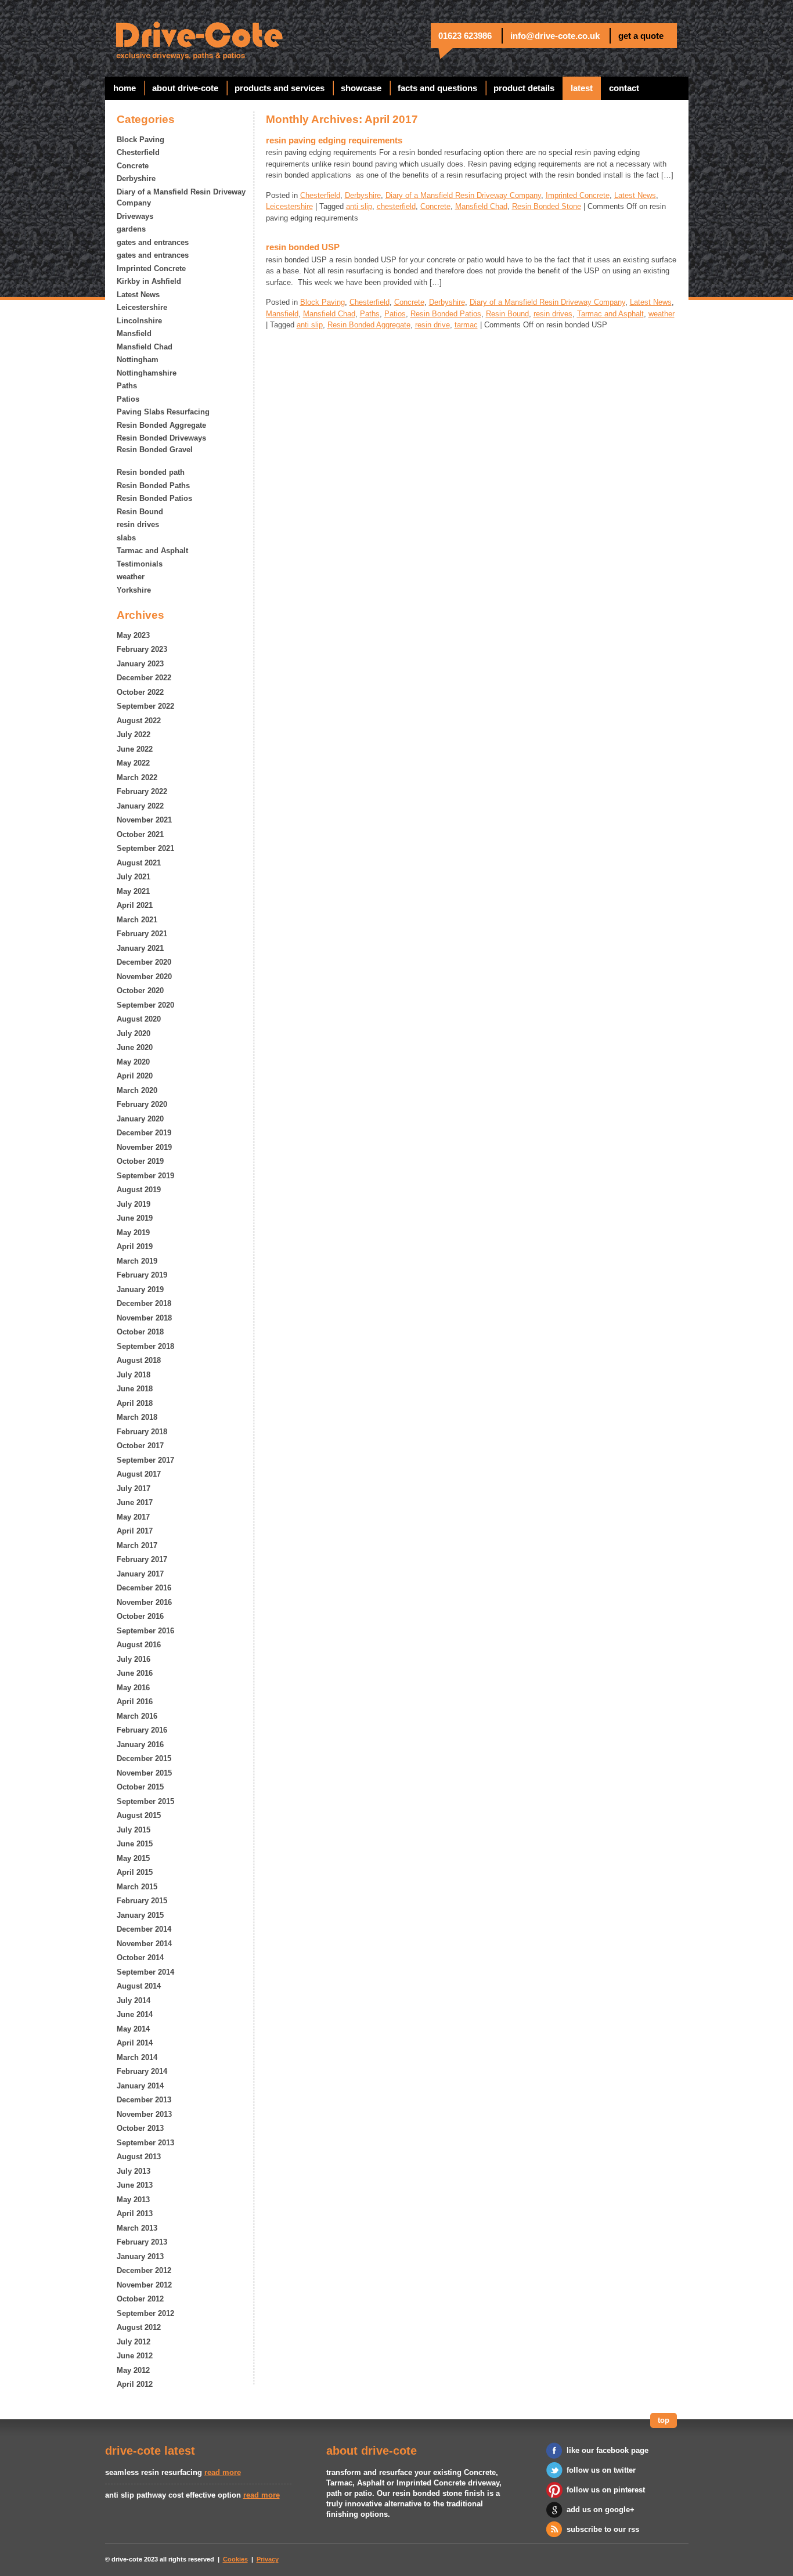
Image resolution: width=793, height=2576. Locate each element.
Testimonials (140, 564)
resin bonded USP (303, 247)
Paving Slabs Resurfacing (163, 412)
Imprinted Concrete (151, 268)
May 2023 (133, 635)
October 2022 (140, 692)
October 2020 (140, 991)
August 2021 (139, 863)
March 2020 (137, 1090)
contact (624, 88)
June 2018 (135, 1389)
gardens (131, 229)
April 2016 (135, 1702)
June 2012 (135, 2356)
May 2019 (133, 1233)
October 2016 (140, 1616)
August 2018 (139, 1360)
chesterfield (396, 206)
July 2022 (134, 735)
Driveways (135, 216)
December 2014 (144, 1929)
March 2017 (137, 1545)
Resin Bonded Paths (153, 486)
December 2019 (144, 1133)
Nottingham (138, 360)
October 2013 (140, 2128)
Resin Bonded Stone (547, 206)
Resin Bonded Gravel (155, 450)
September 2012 (145, 2313)
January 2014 (140, 2086)
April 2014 (135, 2043)
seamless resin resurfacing (154, 2472)
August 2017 (139, 1474)
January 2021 (140, 948)
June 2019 (135, 1218)
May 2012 (133, 2370)
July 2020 (134, 1033)
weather (131, 577)
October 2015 (140, 1787)
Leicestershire (142, 307)
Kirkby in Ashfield (149, 281)
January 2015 (140, 1915)
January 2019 (140, 1289)
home (125, 88)
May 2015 (133, 1858)
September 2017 (145, 1460)
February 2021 (142, 934)
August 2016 (139, 1645)
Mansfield (134, 333)
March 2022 (137, 778)
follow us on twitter (601, 2470)
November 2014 (144, 1944)
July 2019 (134, 1204)
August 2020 (139, 1019)
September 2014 (145, 1972)
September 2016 (145, 1631)
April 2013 (135, 2214)
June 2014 (135, 2014)
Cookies (235, 2559)
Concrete (133, 166)
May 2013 (133, 2200)
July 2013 (134, 2171)
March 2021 (137, 920)
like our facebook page (608, 2450)
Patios (128, 399)
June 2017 (135, 1502)
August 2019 (139, 1190)
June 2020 (135, 1047)
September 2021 (145, 848)
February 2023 (142, 649)
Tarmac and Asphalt (152, 551)
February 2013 (142, 2242)
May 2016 (133, 1688)
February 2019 (142, 1275)
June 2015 (135, 1844)
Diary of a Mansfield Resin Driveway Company (181, 198)
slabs (126, 538)
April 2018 (135, 1403)
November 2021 (144, 820)
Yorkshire (134, 590)
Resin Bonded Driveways (161, 438)
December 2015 (144, 1758)
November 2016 (144, 1602)
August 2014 (139, 1986)
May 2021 (133, 891)
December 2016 (144, 1588)
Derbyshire (136, 178)
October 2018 (140, 1332)
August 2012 (139, 2327)
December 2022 (144, 678)
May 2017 (133, 1517)
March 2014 (137, 2057)
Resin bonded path (151, 472)
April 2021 (135, 905)
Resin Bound (140, 512)
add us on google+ (601, 2510)
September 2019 (145, 1176)
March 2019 (137, 1261)
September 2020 (145, 1005)
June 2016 (135, 1673)
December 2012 (144, 2270)
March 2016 (137, 1716)
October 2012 (140, 2299)
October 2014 (140, 1958)
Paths (127, 386)
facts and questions (437, 88)
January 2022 (140, 806)
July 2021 (134, 877)
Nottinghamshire (147, 373)
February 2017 (142, 1559)
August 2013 (139, 2157)
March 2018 (137, 1417)
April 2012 (135, 2384)
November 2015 (144, 1773)
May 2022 (133, 763)
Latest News (138, 295)
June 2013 (135, 2185)
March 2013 (137, 2228)
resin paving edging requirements (334, 140)
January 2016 (140, 1745)
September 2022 (145, 706)
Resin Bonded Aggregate (161, 425)
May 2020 (133, 1062)
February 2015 (142, 1901)
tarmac (466, 325)
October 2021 (140, 834)
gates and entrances (153, 242)
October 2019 (140, 1161)
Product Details (524, 88)
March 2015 (137, 1887)
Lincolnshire (139, 321)
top (664, 2420)
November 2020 (144, 977)
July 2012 (134, 2342)
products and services (280, 88)
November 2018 (144, 1318)
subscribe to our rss (603, 2529)
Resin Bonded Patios (154, 498)
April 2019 (135, 1246)
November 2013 (144, 2114)
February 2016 (142, 1730)
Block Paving (140, 140)
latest (582, 88)
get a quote (641, 36)
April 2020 (135, 1076)
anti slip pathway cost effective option (173, 2495)
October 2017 (140, 1446)
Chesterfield (138, 152)
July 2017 (134, 1489)
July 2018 (134, 1375)
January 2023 (140, 664)
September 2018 (145, 1346)
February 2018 (142, 1432)
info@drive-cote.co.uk (555, 36)
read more (223, 2472)
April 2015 (135, 1872)
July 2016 (134, 1659)
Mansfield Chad (145, 347)
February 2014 (142, 2071)
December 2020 (144, 962)
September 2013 (145, 2143)
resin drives (138, 524)
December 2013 (144, 2100)
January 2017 (140, 1574)
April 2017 (135, 1531)
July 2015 (134, 1830)
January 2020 (140, 1119)
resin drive (432, 325)
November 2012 (144, 2285)
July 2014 (134, 2000)
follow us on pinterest (606, 2490)
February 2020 (142, 1104)
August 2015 (139, 1815)
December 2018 (144, 1303)
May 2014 (133, 2029)
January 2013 (140, 2256)
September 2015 (145, 1801)
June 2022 (135, 749)
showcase (361, 88)
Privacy (268, 2559)
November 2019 (144, 1147)
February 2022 (142, 791)
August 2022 (139, 721)
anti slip (359, 206)
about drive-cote (185, 88)
